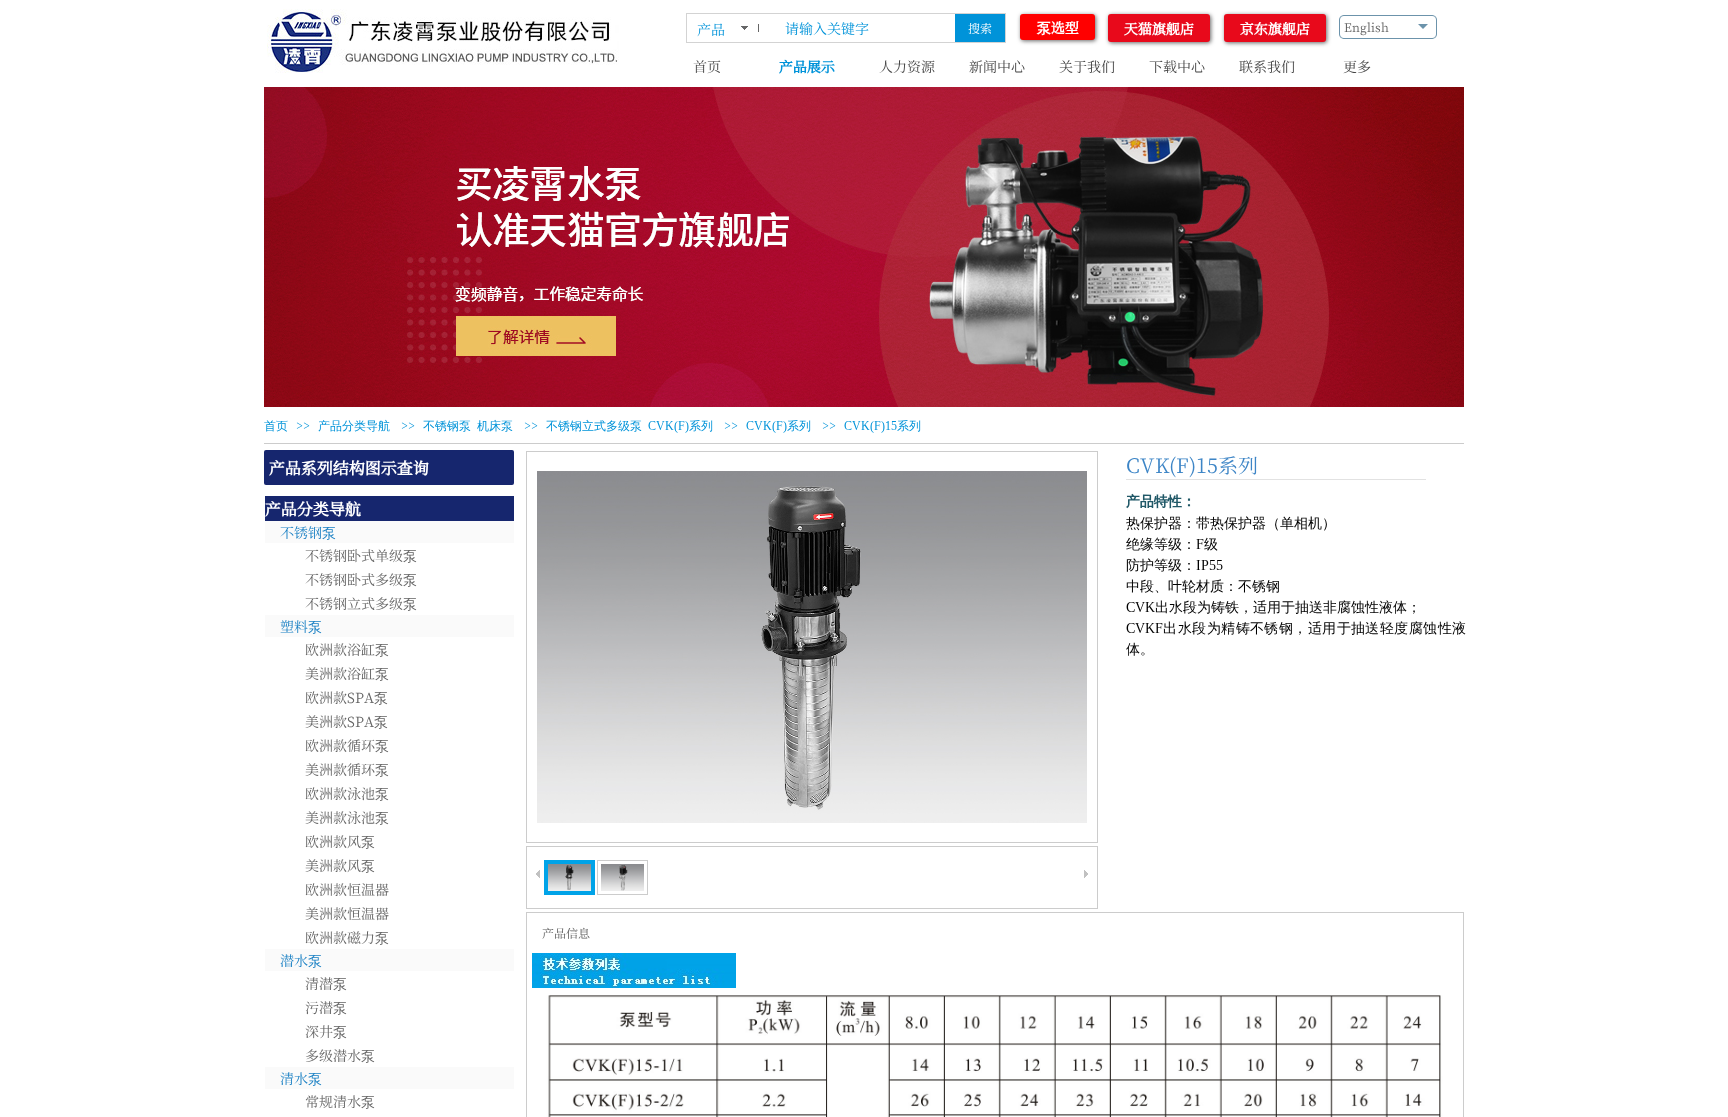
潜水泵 (301, 960)
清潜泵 (326, 983)
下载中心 (1177, 66)
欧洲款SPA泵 (346, 697)
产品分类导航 (354, 426)
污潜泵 (326, 1007)
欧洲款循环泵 (347, 745)
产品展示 (807, 66)
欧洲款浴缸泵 (347, 649)
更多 (1357, 66)
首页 (707, 66)
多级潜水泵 (340, 1055)
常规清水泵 (340, 1101)
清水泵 (301, 1078)
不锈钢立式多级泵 (594, 426)
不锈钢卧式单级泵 (361, 555)
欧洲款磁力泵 (347, 937)
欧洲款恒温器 (347, 889)
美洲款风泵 (340, 865)
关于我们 (1087, 66)
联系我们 (1267, 66)
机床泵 (495, 426)
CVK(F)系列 (680, 426)
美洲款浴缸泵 (347, 673)
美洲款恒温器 (347, 913)
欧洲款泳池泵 (347, 793)
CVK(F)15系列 (882, 426)
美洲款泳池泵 (347, 817)
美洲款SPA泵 (346, 721)
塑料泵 (301, 626)
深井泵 (326, 1031)
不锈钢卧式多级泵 (361, 579)
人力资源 (907, 66)
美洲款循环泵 (347, 769)
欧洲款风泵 (340, 841)
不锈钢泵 (447, 426)
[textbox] (863, 28)
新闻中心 (997, 66)
